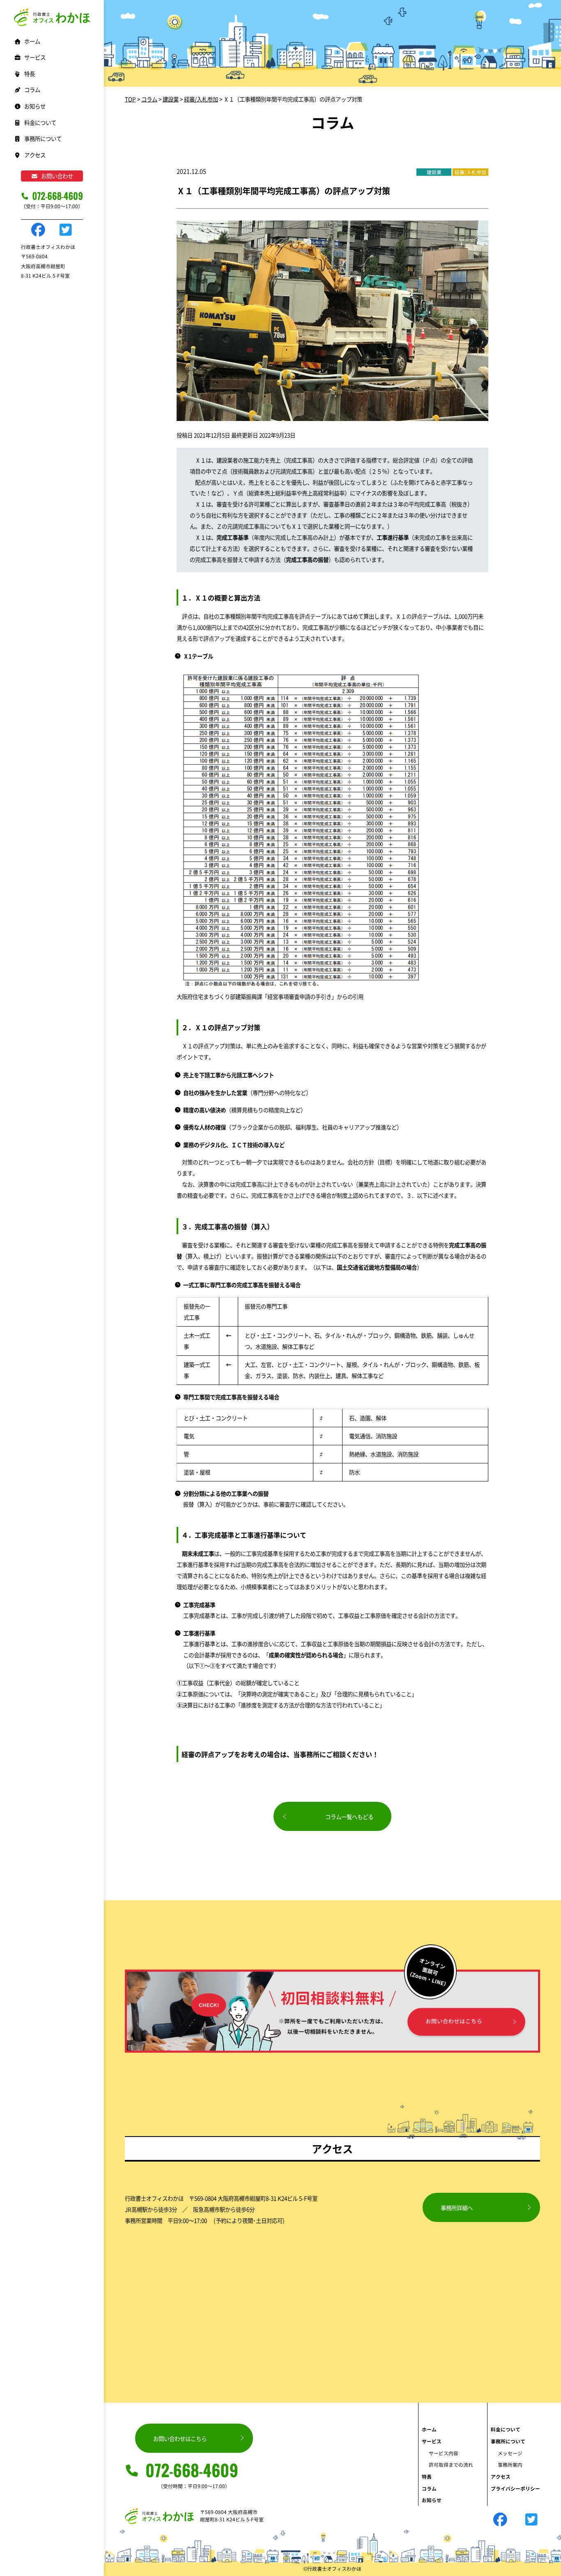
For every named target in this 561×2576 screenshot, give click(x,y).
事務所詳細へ (457, 2208)
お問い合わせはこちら (180, 2438)
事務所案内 (510, 2464)
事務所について (508, 2441)
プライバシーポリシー (515, 2488)
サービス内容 (444, 2453)
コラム (32, 90)
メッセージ (510, 2453)
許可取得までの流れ (451, 2464)
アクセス (35, 155)
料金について (40, 122)
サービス (432, 2441)
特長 (30, 74)
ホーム (32, 41)
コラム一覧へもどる (349, 1817)
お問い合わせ (57, 176)
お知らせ (35, 106)
